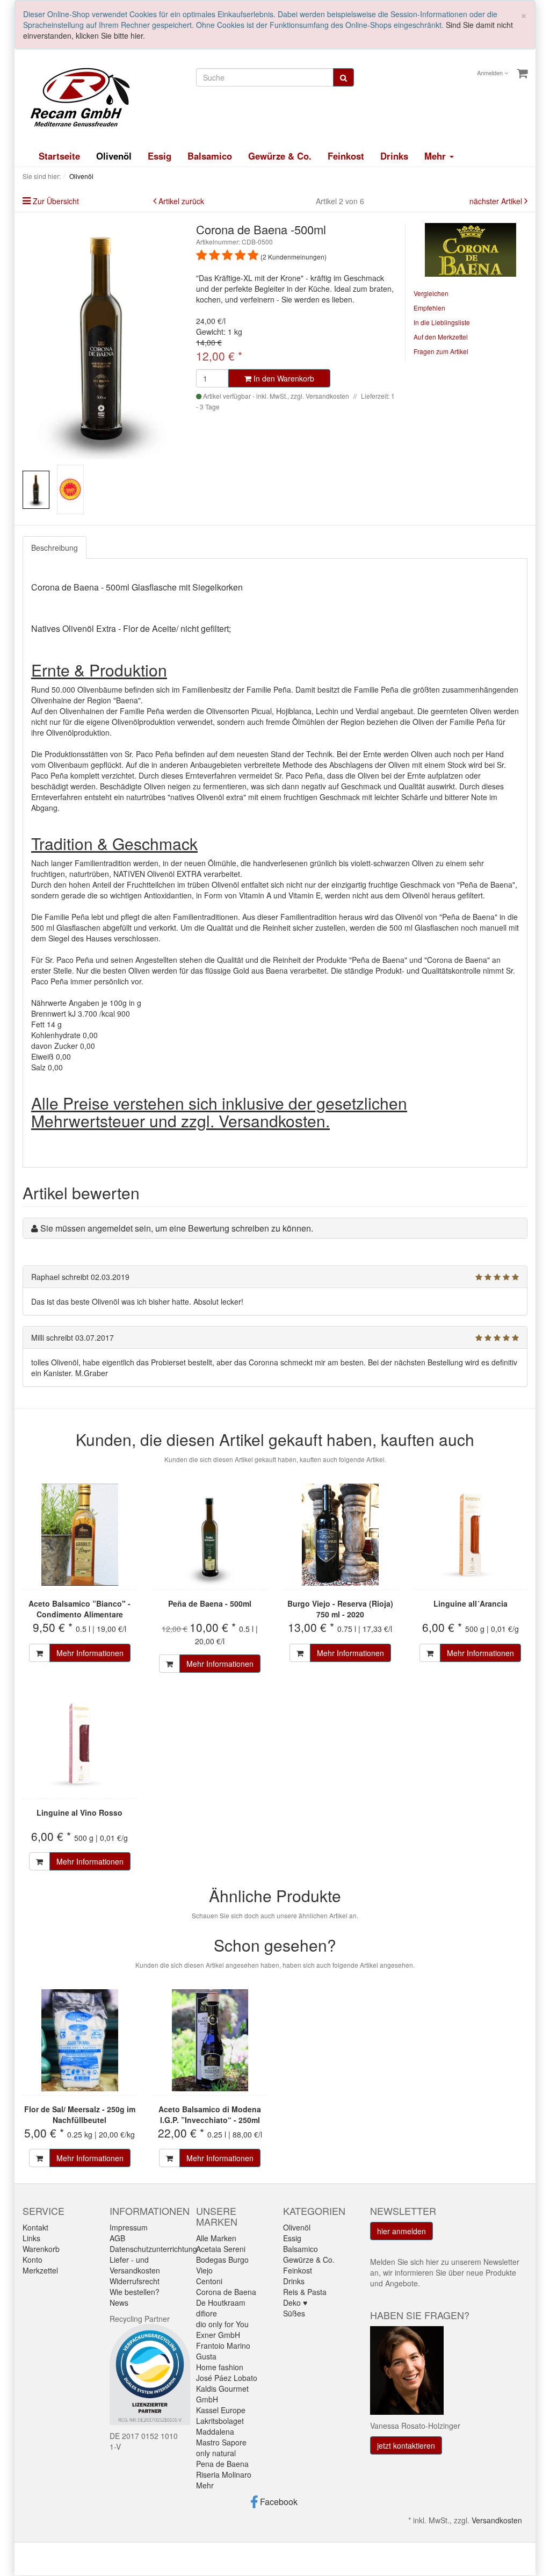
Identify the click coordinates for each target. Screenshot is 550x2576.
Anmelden (491, 73)
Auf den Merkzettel (441, 337)
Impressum (129, 2227)
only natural (216, 2453)
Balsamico (210, 156)
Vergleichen (431, 293)
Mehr (205, 2485)
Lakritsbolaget (220, 2421)
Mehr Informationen (90, 1653)
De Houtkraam (221, 2302)
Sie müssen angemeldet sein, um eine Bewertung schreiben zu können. (177, 1228)
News (119, 2302)
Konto (32, 2260)
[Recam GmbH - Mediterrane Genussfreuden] (76, 96)
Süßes (294, 2313)
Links (31, 2238)
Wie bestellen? (135, 2292)
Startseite (59, 156)
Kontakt (35, 2227)
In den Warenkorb (283, 378)
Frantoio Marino (223, 2345)
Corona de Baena (226, 2292)
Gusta (206, 2356)
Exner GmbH (218, 2335)
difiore (207, 2313)
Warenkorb (41, 2249)
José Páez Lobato (227, 2378)
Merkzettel (40, 2270)
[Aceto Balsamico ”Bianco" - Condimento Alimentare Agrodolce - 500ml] (80, 1535)
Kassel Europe (221, 2410)
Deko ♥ (295, 2302)
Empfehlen (429, 308)
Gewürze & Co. (280, 156)
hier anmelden (401, 2231)
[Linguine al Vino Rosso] (80, 1744)
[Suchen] (343, 77)
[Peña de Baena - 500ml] (210, 1535)
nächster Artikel (497, 201)
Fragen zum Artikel (441, 351)
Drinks (394, 156)
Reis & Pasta (305, 2292)
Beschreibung (55, 548)
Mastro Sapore (221, 2442)
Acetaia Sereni (221, 2249)
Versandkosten (497, 2520)
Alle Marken (216, 2238)
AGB (117, 2238)
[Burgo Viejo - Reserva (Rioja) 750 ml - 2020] (340, 1535)
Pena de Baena (222, 2464)
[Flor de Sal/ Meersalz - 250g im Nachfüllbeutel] (80, 2040)
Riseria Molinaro (224, 2474)
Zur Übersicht (56, 201)
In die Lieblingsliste (442, 322)
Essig (160, 156)
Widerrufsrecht (135, 2281)
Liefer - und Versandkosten (135, 2265)
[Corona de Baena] (471, 249)
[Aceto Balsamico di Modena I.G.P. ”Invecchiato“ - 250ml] (210, 2040)
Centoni (209, 2281)
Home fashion (220, 2367)
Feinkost (346, 156)
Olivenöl (114, 156)
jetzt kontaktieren (406, 2445)
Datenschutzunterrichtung (153, 2249)
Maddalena (215, 2431)
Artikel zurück (181, 201)
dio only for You (222, 2324)
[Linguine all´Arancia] (471, 1535)
